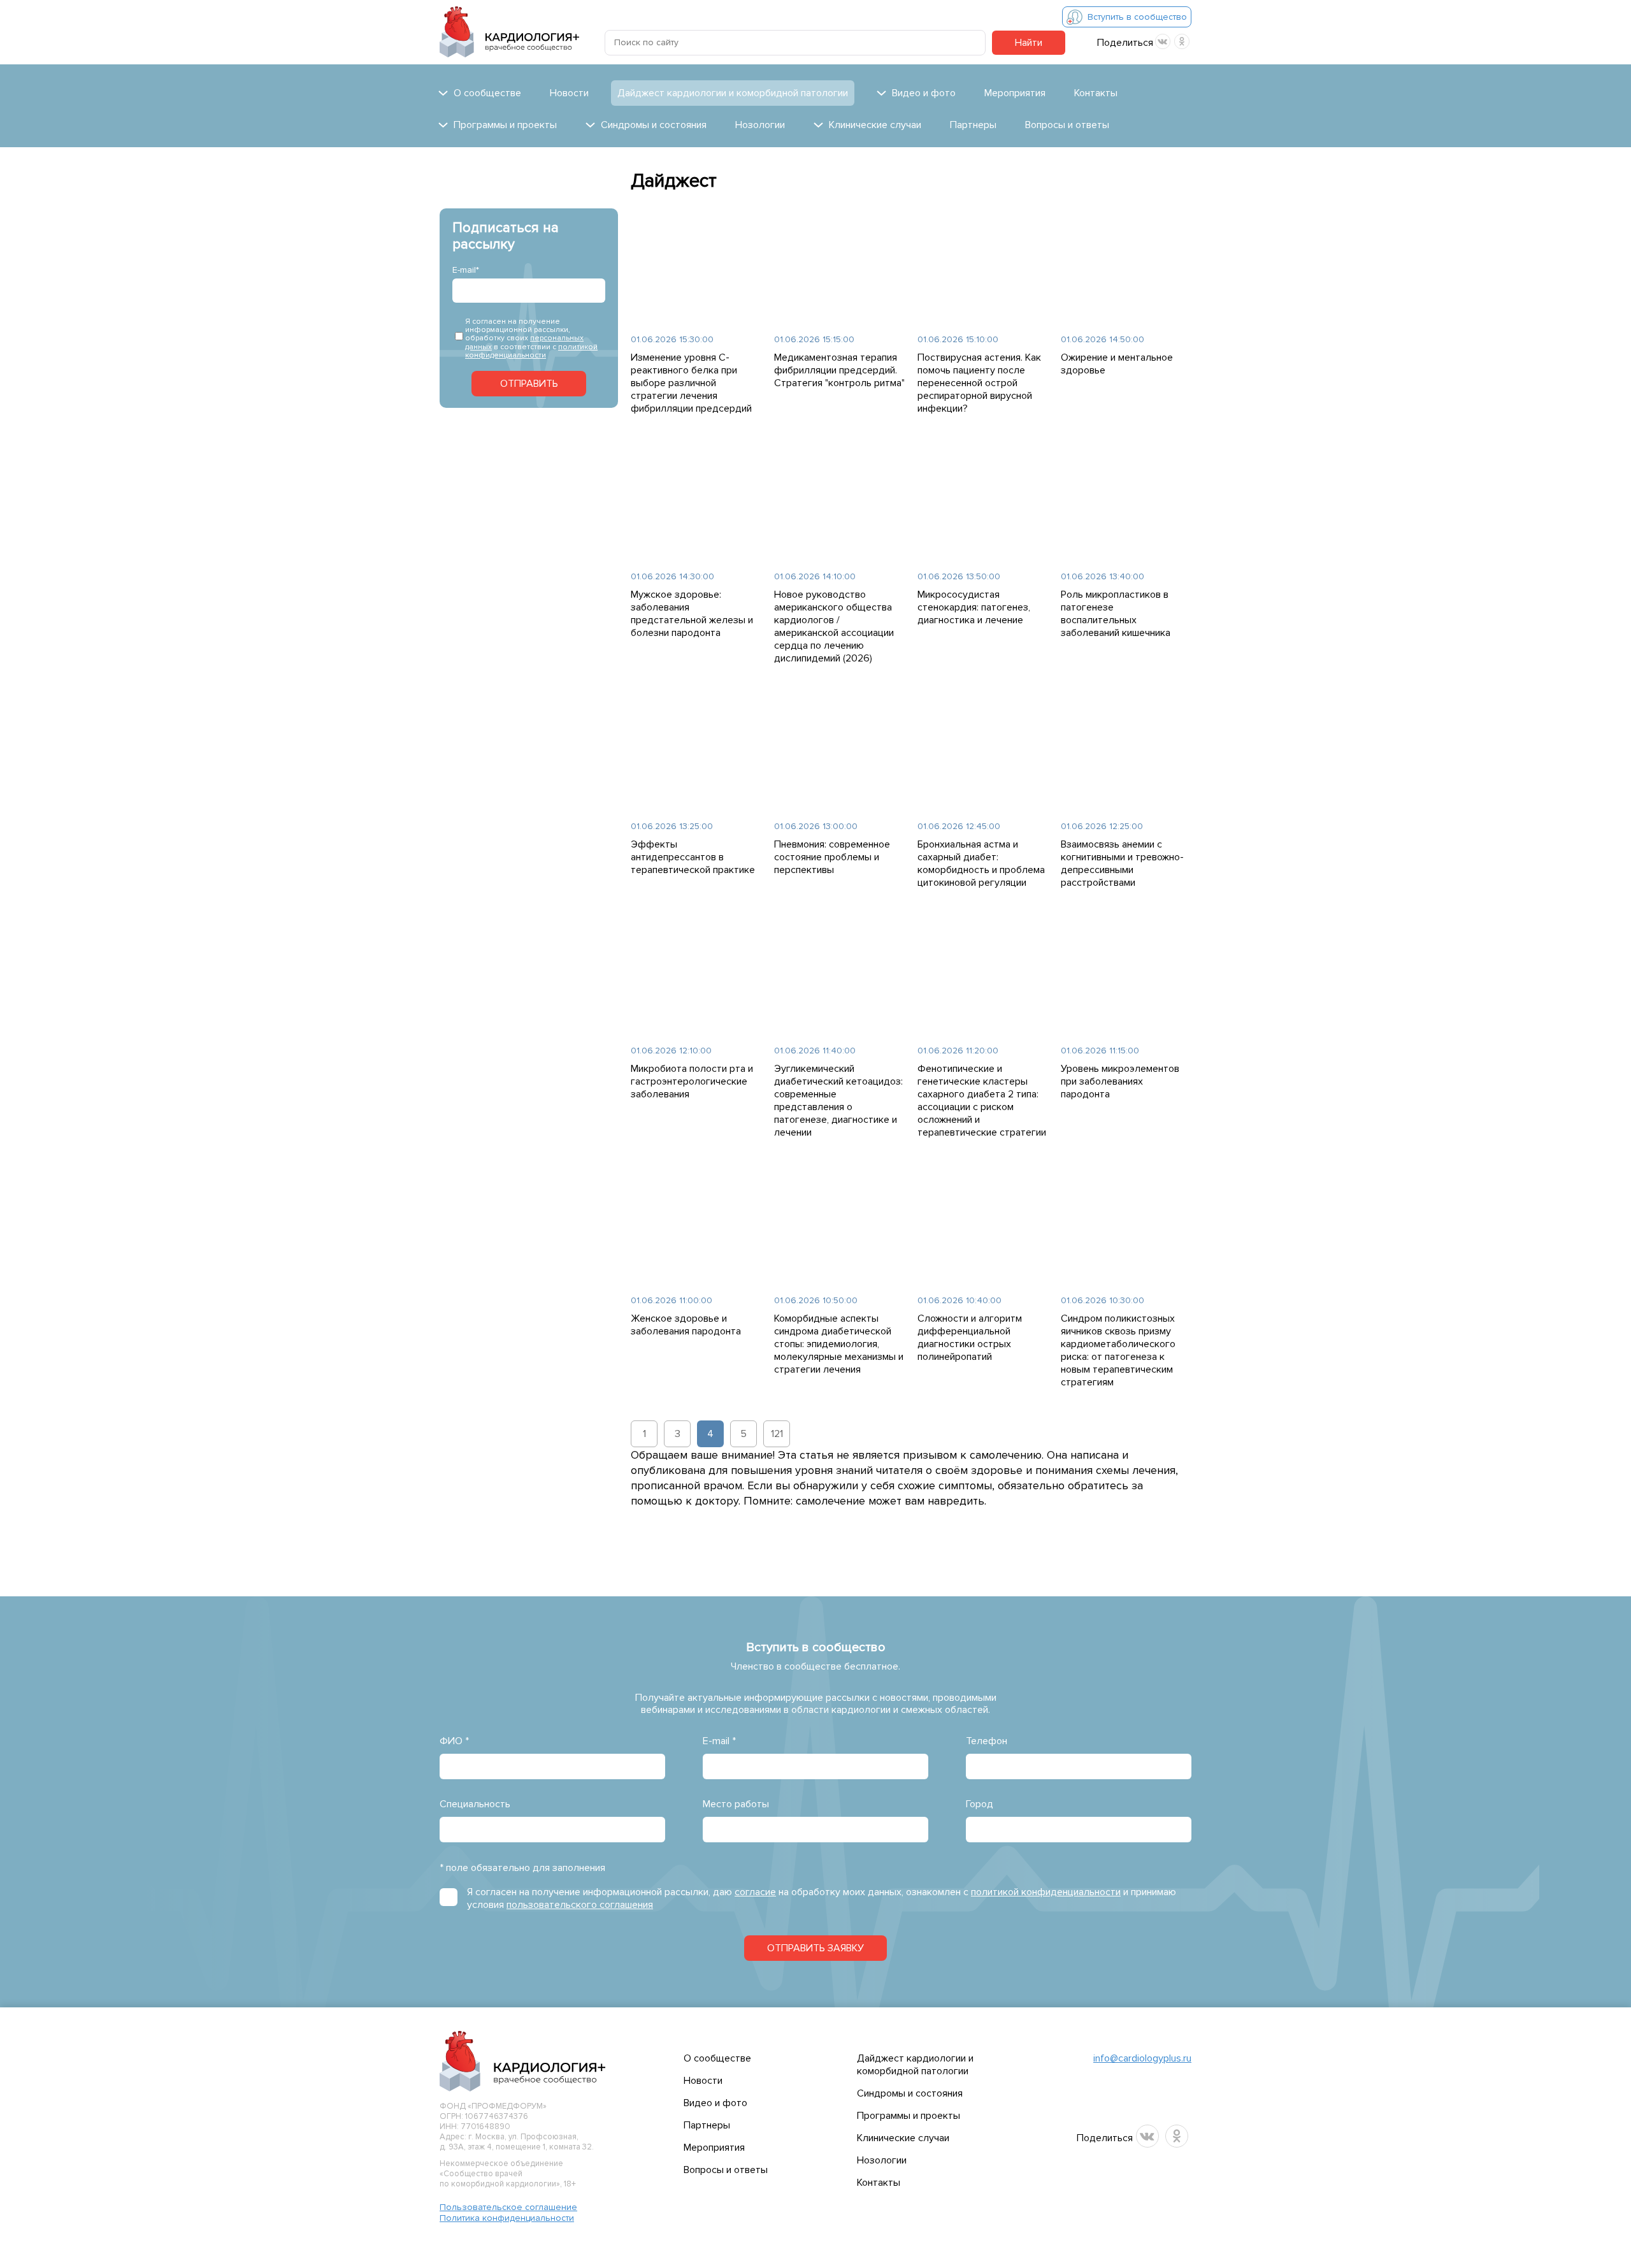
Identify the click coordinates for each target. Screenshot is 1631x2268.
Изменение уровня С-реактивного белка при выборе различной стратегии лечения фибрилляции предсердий (691, 383)
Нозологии (760, 125)
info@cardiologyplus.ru (1142, 2058)
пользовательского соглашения (580, 1905)
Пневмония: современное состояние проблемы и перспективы (832, 857)
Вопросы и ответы (1067, 125)
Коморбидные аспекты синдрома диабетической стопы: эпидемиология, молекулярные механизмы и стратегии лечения (839, 1344)
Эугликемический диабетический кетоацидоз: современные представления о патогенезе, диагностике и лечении (838, 1101)
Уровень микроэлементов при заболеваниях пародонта (1120, 1081)
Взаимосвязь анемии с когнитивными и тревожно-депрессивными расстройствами (1122, 863)
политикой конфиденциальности (531, 351)
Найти (1029, 43)
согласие (755, 1892)
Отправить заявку (815, 1948)
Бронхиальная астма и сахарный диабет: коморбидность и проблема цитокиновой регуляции (981, 863)
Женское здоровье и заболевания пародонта (686, 1325)
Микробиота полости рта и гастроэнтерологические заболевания (692, 1081)
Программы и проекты (909, 2116)
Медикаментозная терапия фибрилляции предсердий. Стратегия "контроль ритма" (839, 370)
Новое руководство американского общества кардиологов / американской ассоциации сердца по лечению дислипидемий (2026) (834, 626)
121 (777, 1434)
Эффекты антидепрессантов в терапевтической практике (693, 857)
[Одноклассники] (1182, 41)
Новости (569, 93)
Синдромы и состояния (910, 2093)
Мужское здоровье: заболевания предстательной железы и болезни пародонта (692, 614)
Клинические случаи (903, 2138)
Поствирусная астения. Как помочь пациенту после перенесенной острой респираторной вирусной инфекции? (979, 383)
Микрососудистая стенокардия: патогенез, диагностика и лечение (974, 607)
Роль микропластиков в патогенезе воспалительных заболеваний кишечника (1116, 614)
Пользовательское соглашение (508, 2207)
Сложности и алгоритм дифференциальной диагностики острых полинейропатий (970, 1338)
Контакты (1096, 93)
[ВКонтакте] (1163, 41)
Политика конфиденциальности (507, 2218)
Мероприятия (1015, 93)
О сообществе (717, 2058)
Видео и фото (715, 2103)
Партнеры (973, 125)
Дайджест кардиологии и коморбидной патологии (733, 93)
